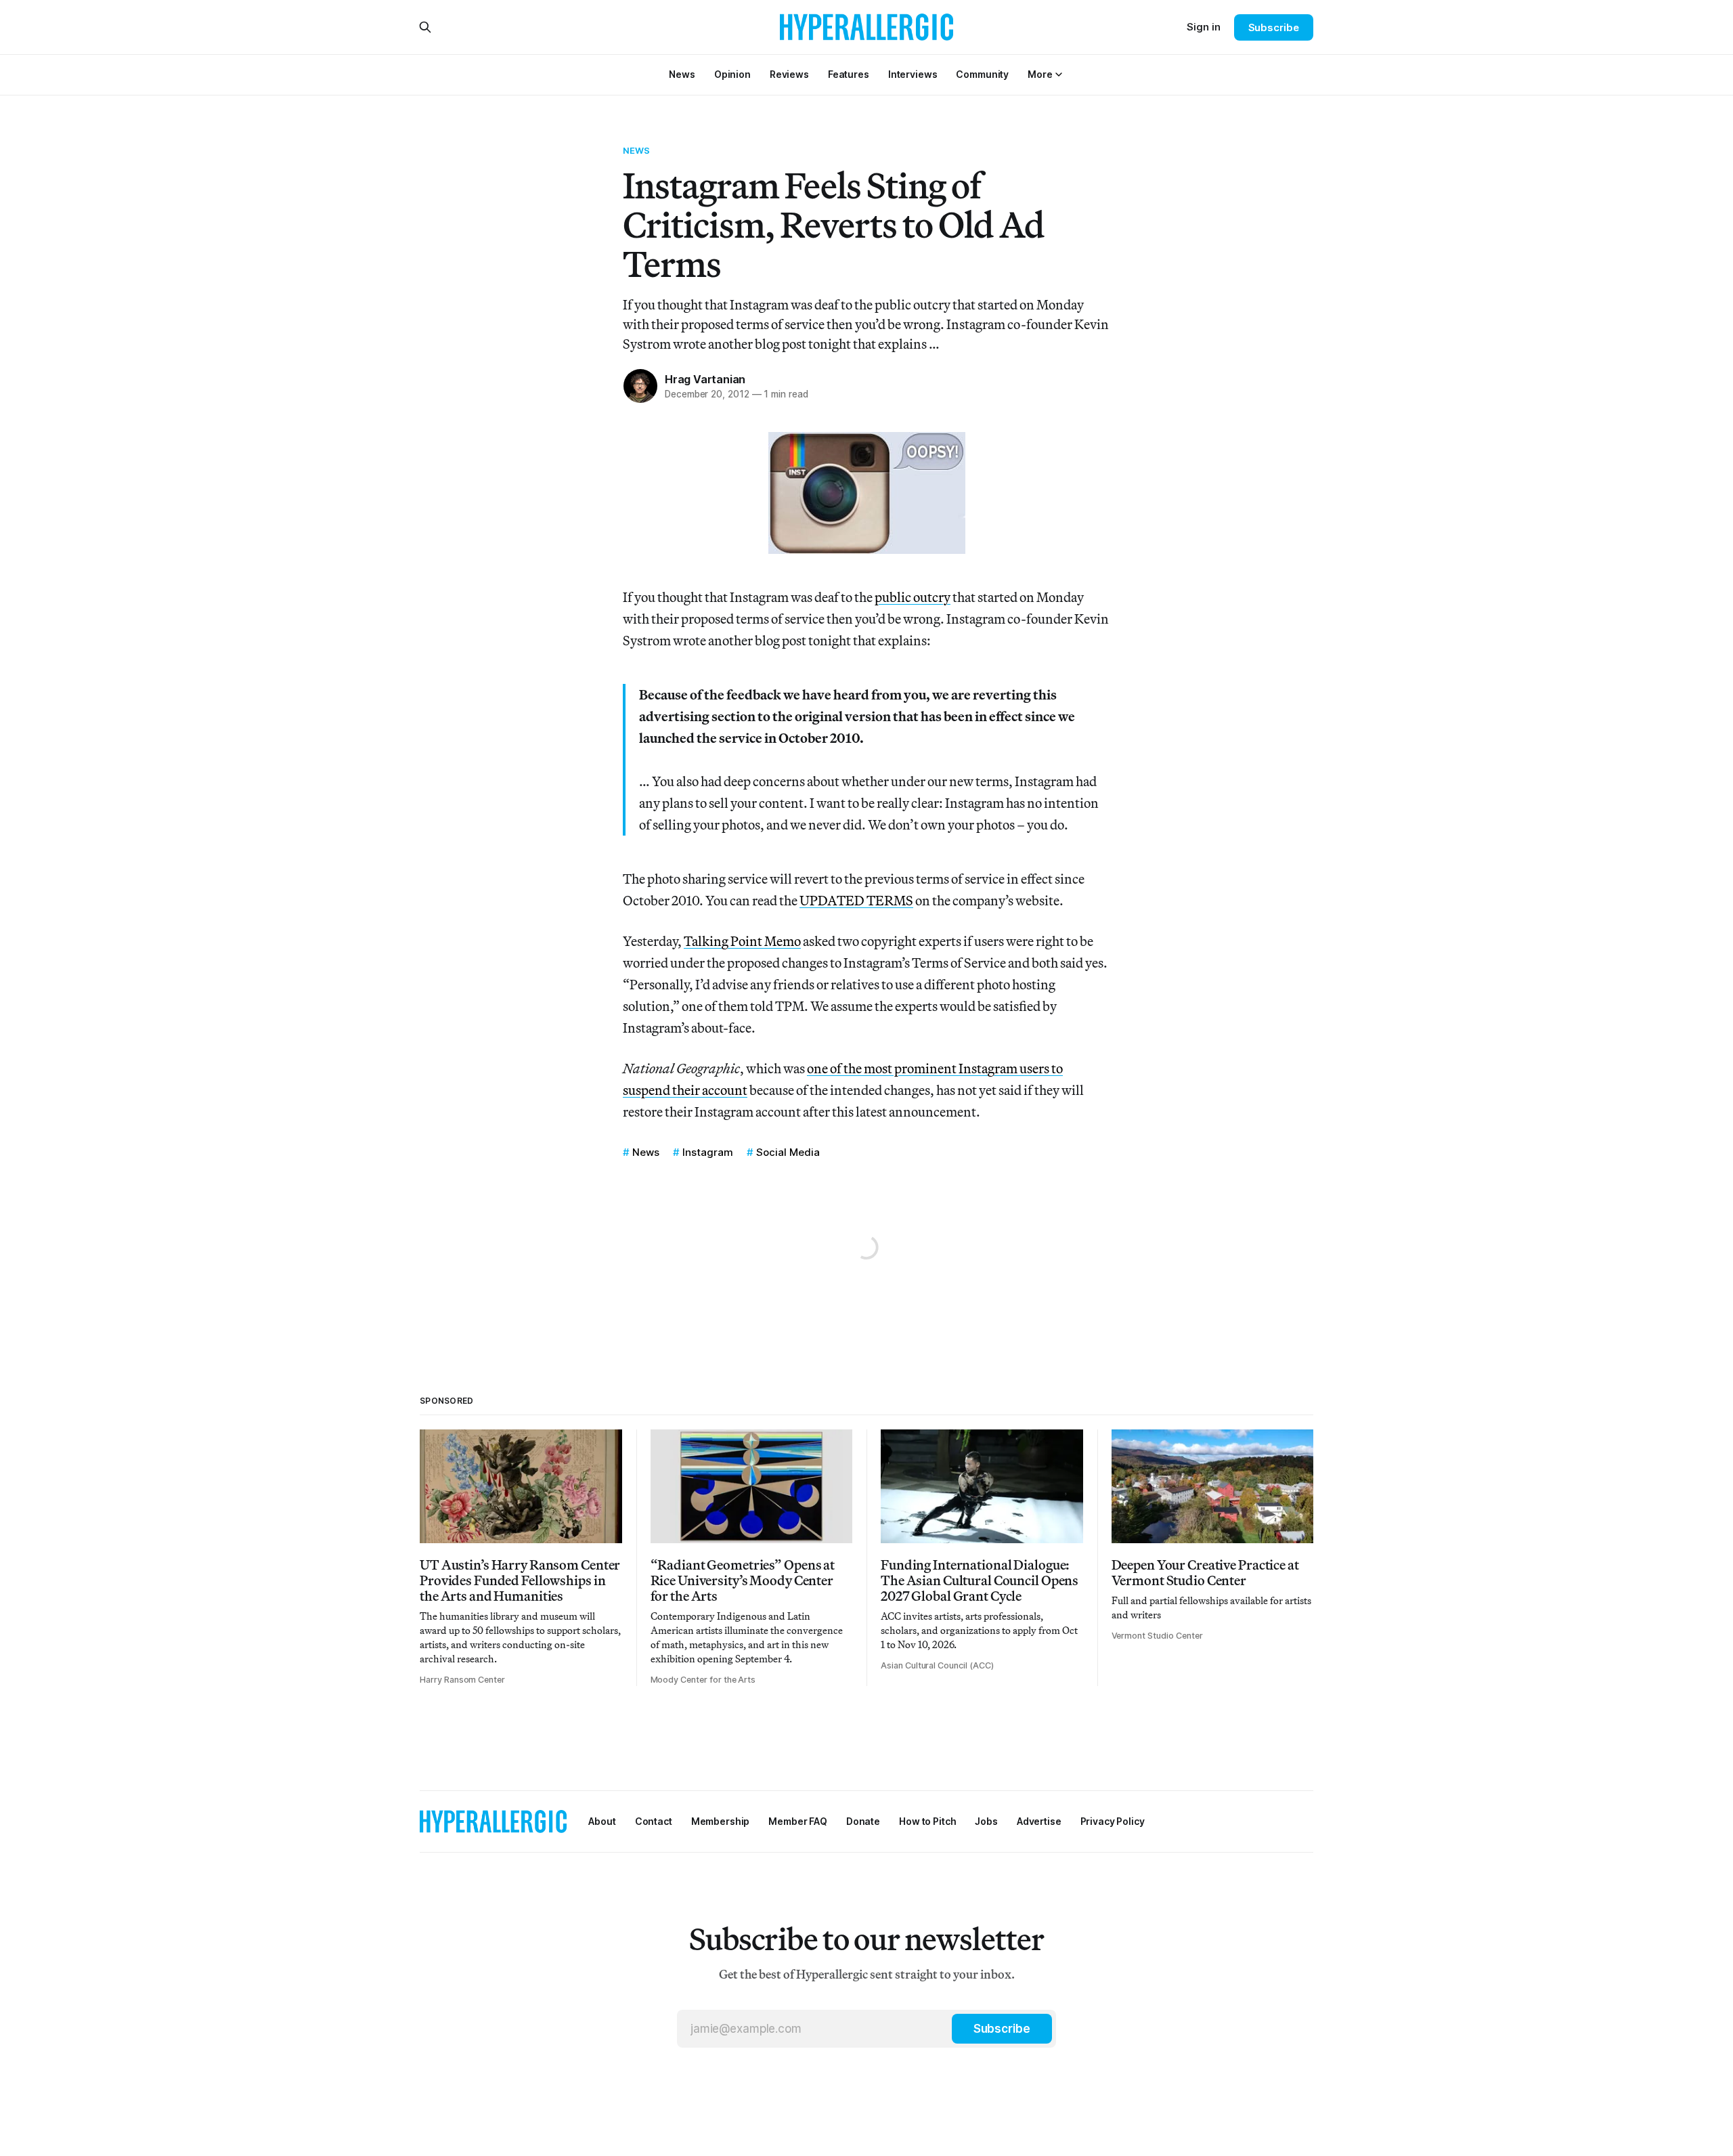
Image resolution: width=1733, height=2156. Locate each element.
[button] (1040, 74)
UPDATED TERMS (856, 900)
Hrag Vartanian (705, 379)
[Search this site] (425, 27)
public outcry (913, 597)
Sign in (1204, 27)
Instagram (708, 1152)
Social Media (788, 1152)
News (637, 150)
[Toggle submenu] (1059, 74)
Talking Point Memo (742, 941)
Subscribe (1274, 27)
